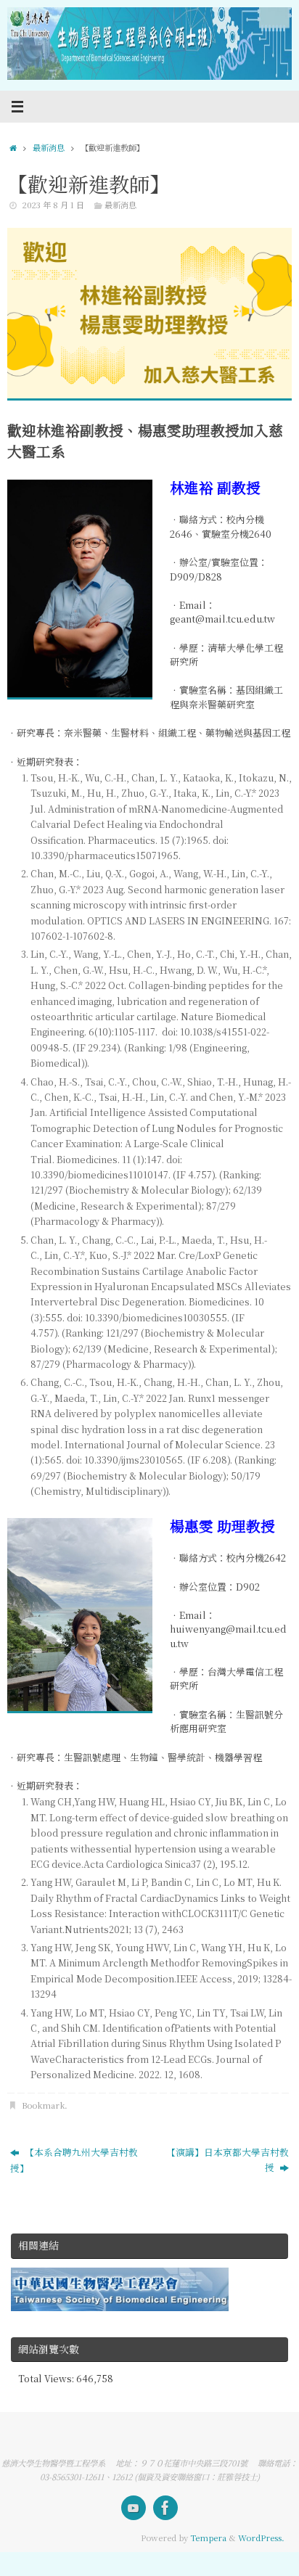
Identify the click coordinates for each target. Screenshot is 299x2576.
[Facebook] (165, 2508)
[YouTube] (134, 2508)
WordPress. (261, 2538)
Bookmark (43, 2105)
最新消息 (49, 147)
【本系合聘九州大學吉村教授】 (74, 2160)
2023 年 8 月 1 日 (53, 205)
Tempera (208, 2538)
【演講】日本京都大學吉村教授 (228, 2159)
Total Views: (47, 2378)
